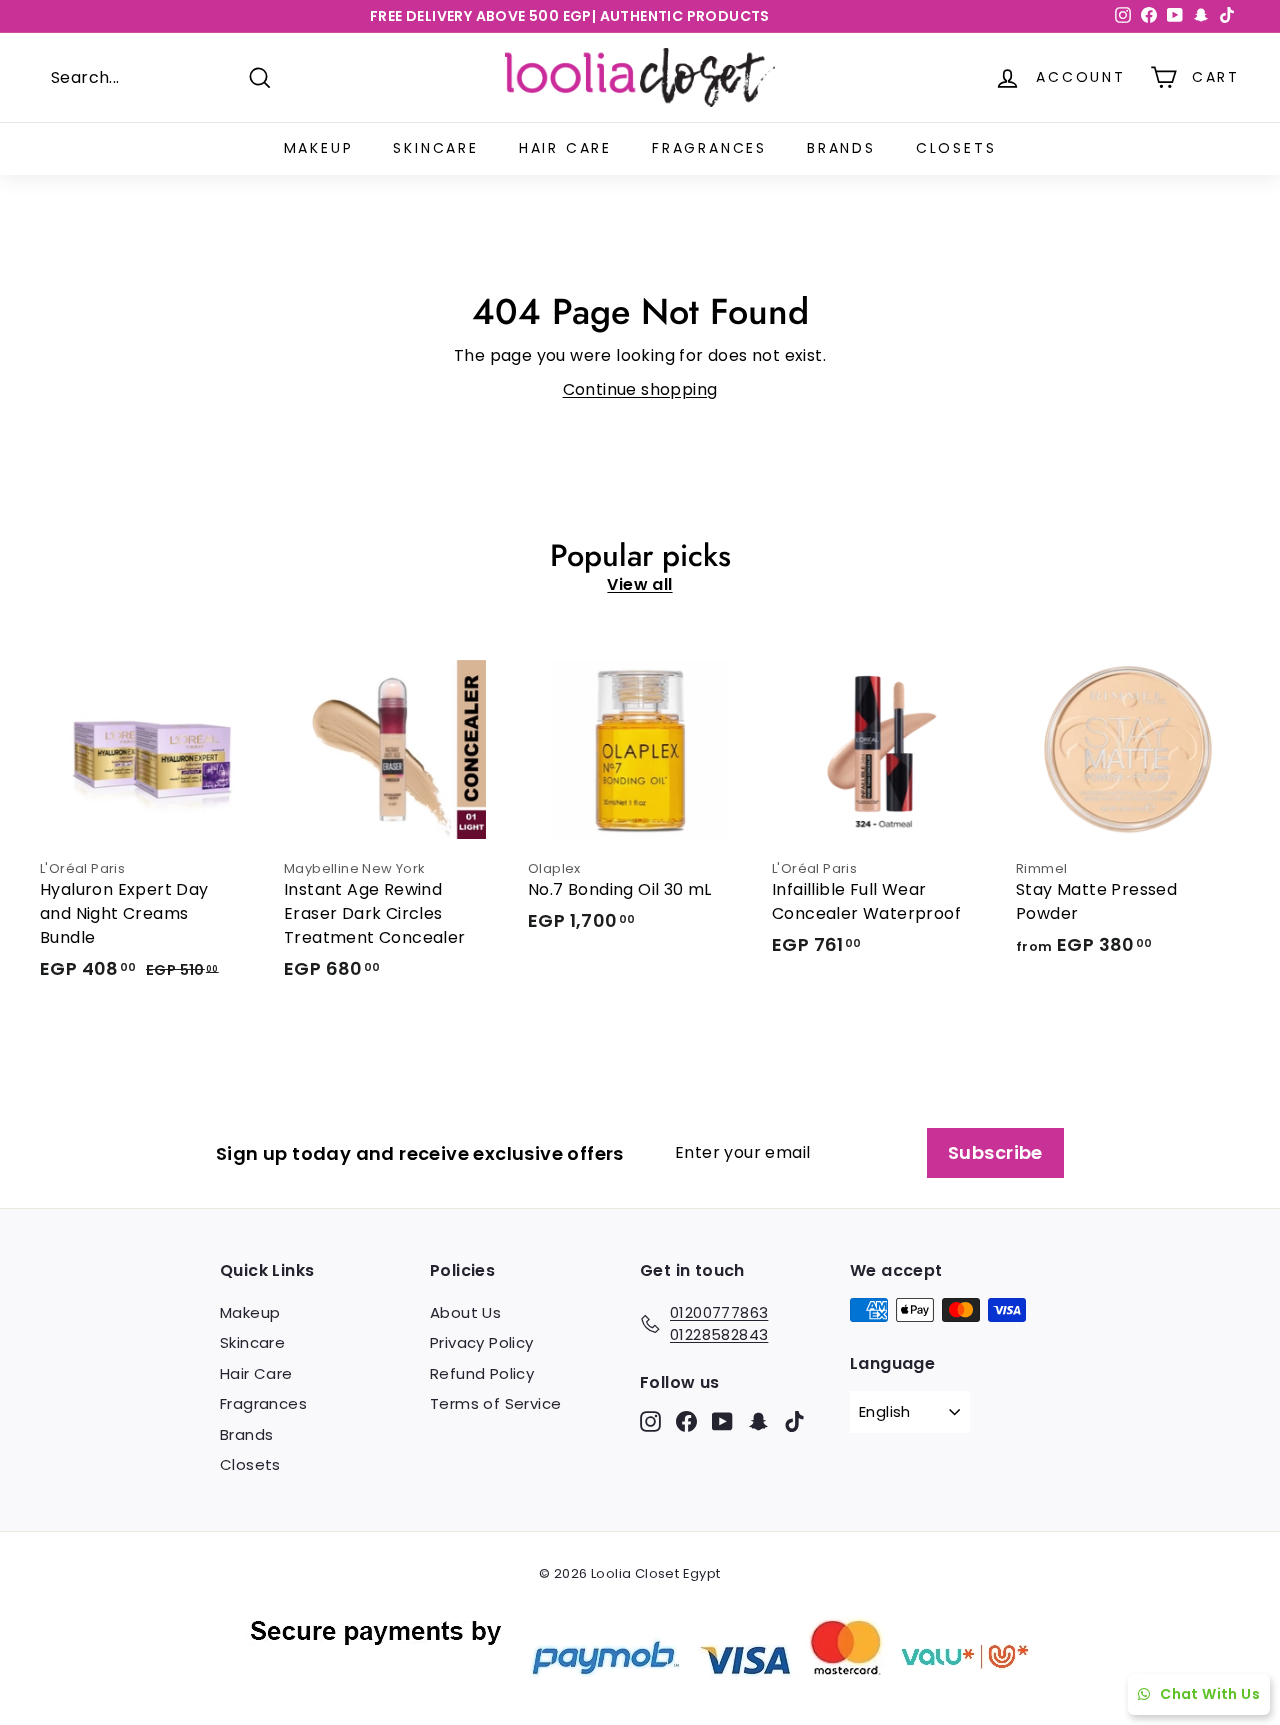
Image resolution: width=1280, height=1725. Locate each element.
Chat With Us (1210, 1694)
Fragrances (709, 148)
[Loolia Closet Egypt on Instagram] (650, 1421)
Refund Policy (482, 1373)
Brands (841, 148)
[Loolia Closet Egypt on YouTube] (722, 1421)
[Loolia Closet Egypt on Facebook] (686, 1421)
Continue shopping (640, 389)
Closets (956, 148)
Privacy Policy (482, 1342)
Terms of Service (495, 1403)
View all (639, 584)
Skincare (435, 148)
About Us (465, 1312)
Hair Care (565, 148)
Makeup (319, 148)
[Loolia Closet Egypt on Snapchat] (758, 1421)
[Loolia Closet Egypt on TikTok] (794, 1421)
